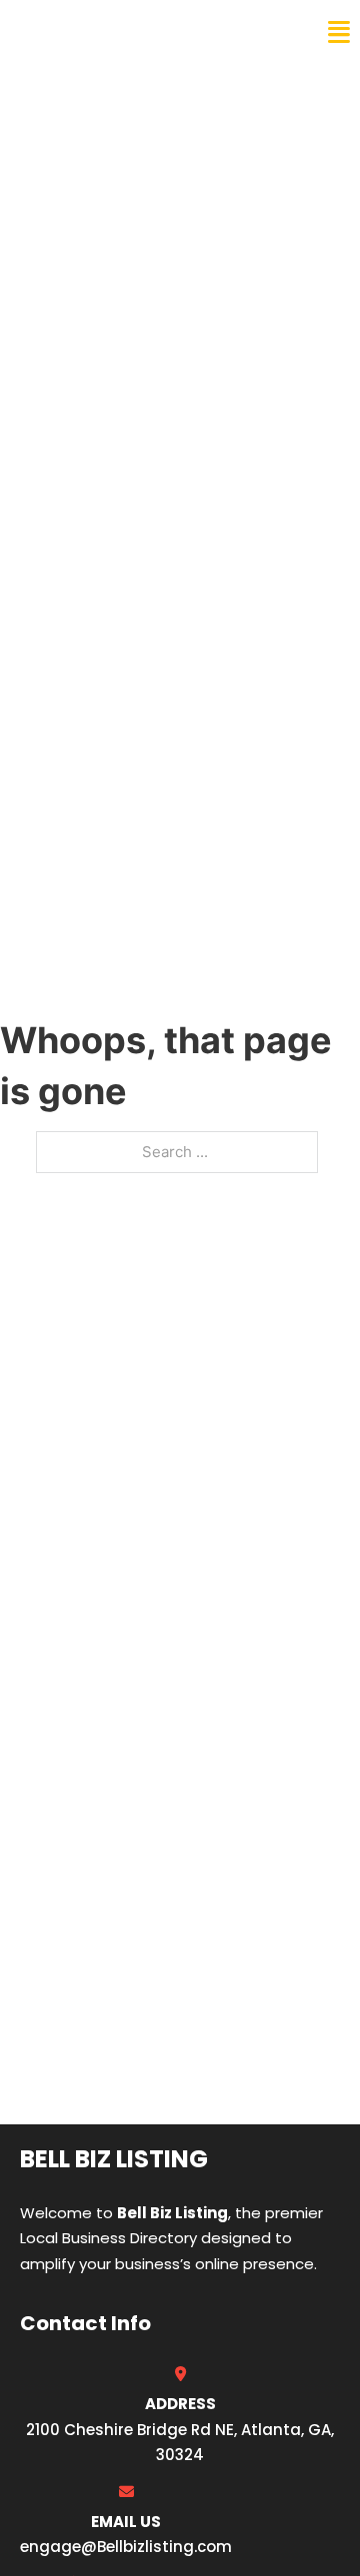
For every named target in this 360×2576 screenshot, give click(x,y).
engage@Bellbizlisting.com (126, 2547)
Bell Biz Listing (90, 32)
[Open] (339, 32)
